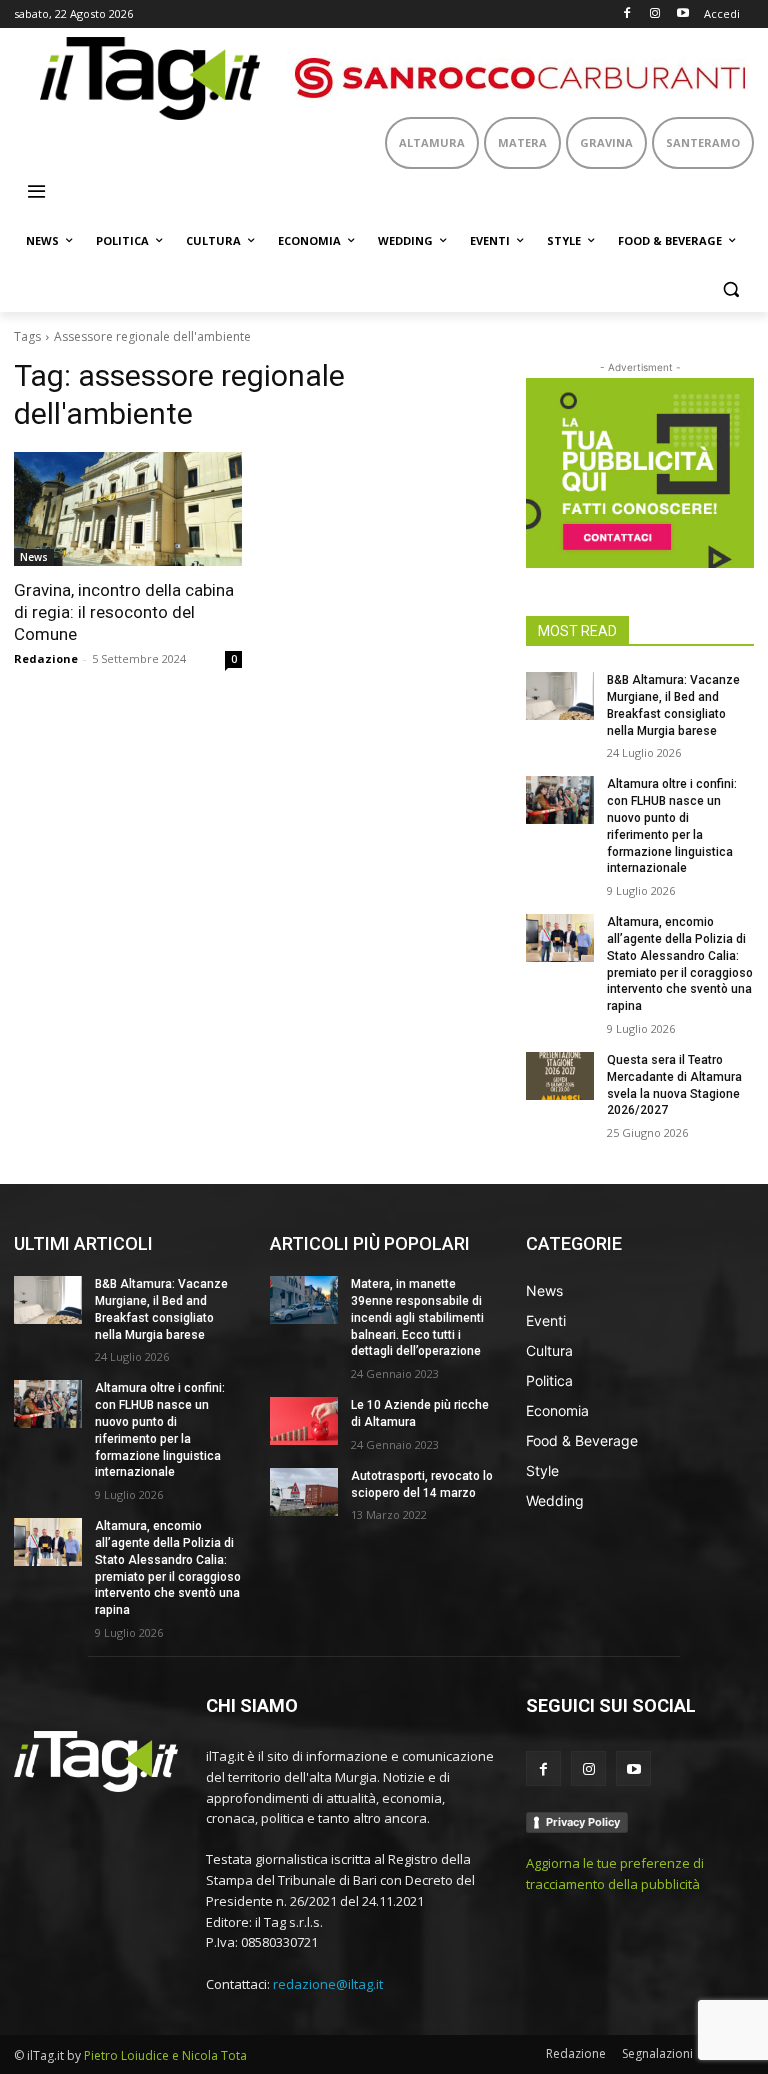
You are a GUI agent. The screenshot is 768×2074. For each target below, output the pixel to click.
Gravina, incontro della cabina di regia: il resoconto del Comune (124, 612)
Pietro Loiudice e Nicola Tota (165, 2055)
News (34, 557)
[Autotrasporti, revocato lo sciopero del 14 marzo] (304, 1492)
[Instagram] (654, 14)
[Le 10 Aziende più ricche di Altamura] (304, 1421)
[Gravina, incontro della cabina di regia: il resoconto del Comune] (128, 509)
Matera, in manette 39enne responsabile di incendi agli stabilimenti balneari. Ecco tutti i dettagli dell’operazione (417, 1317)
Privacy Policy (583, 1822)
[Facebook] (627, 14)
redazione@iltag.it (328, 1984)
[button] (730, 289)
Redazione (46, 658)
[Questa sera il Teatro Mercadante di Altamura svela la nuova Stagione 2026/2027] (560, 1076)
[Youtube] (682, 14)
